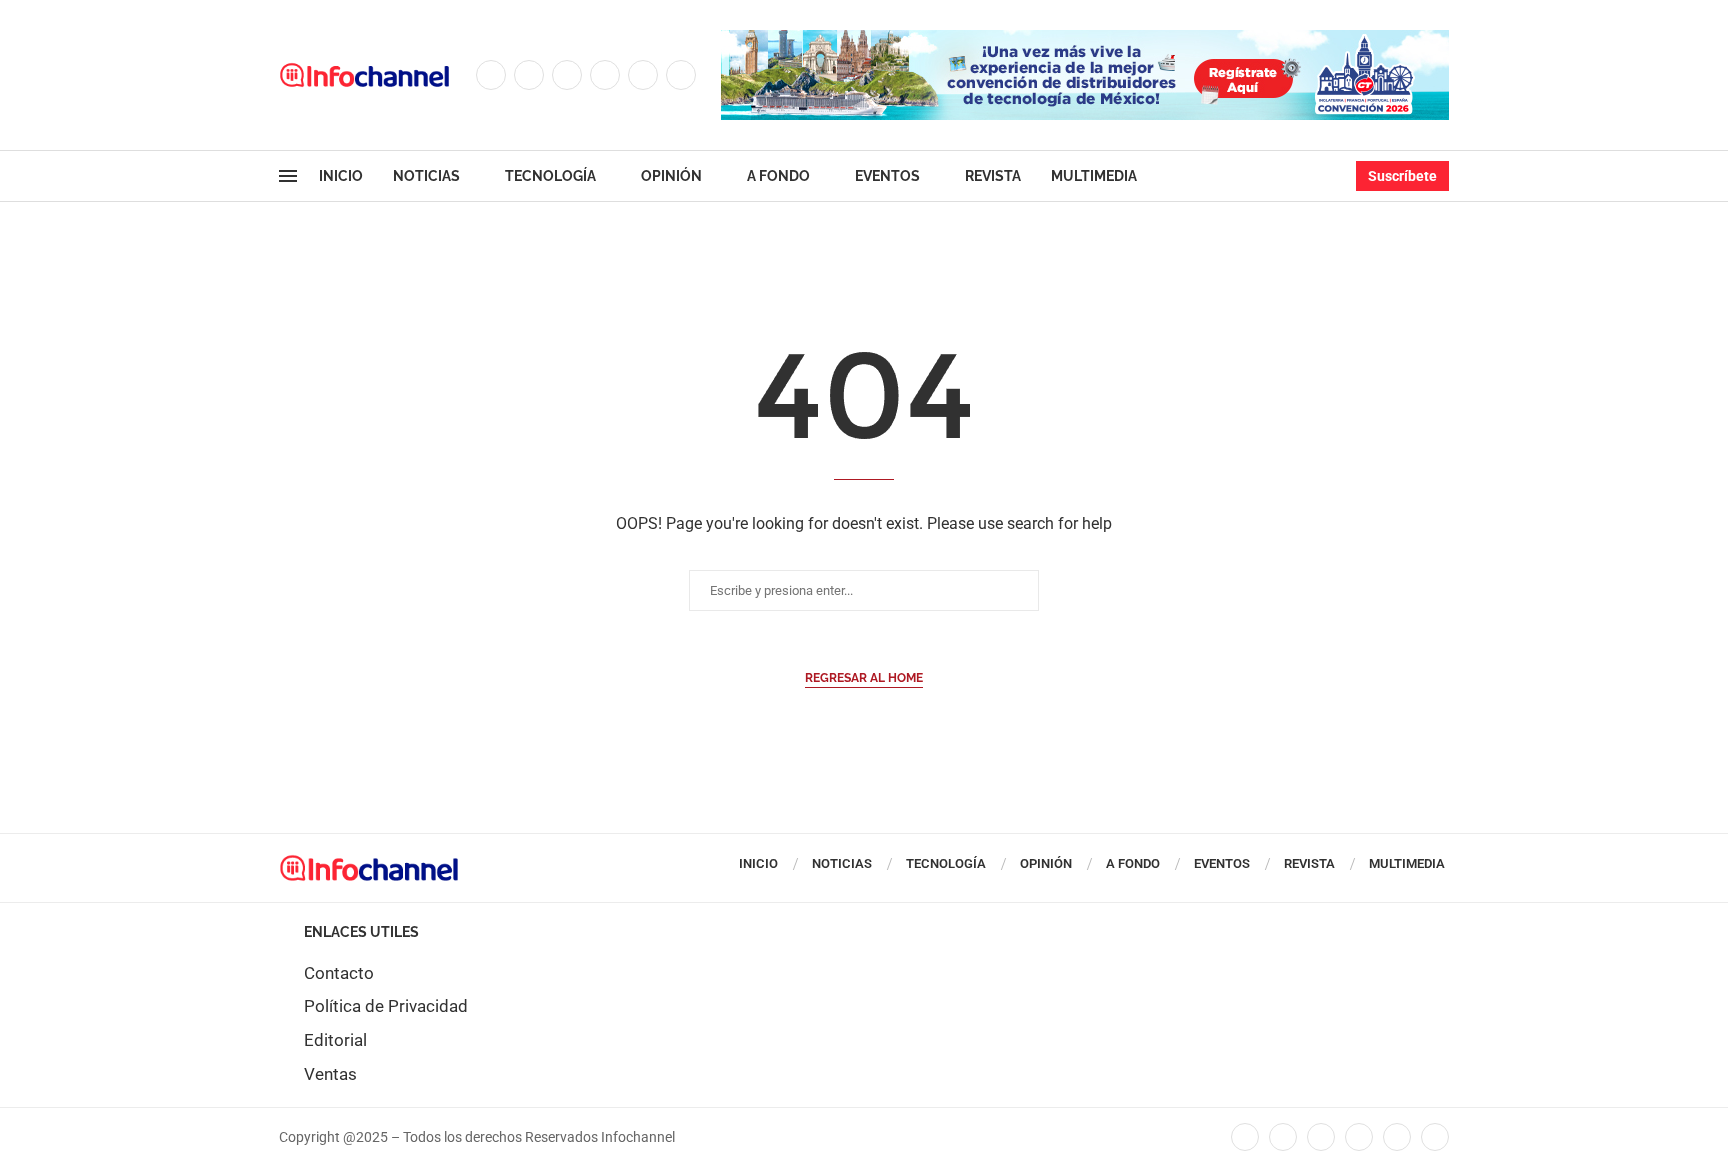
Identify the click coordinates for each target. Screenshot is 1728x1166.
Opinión (671, 176)
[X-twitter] (1283, 1137)
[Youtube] (643, 75)
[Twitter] (529, 75)
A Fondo (778, 176)
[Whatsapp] (681, 75)
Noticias (426, 176)
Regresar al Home (864, 678)
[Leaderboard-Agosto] (1085, 40)
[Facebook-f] (1245, 1137)
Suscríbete (1402, 176)
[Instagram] (567, 75)
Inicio (341, 176)
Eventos (887, 176)
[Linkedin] (605, 75)
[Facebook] (491, 75)
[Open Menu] (288, 176)
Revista (993, 176)
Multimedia (1094, 176)
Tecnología (550, 176)
